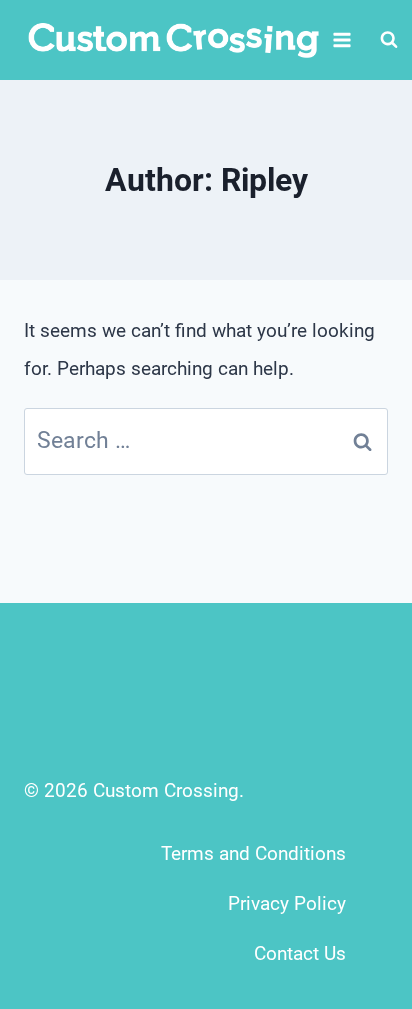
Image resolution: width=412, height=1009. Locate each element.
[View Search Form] (389, 40)
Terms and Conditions (253, 853)
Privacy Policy (287, 903)
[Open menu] (342, 39)
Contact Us (300, 953)
